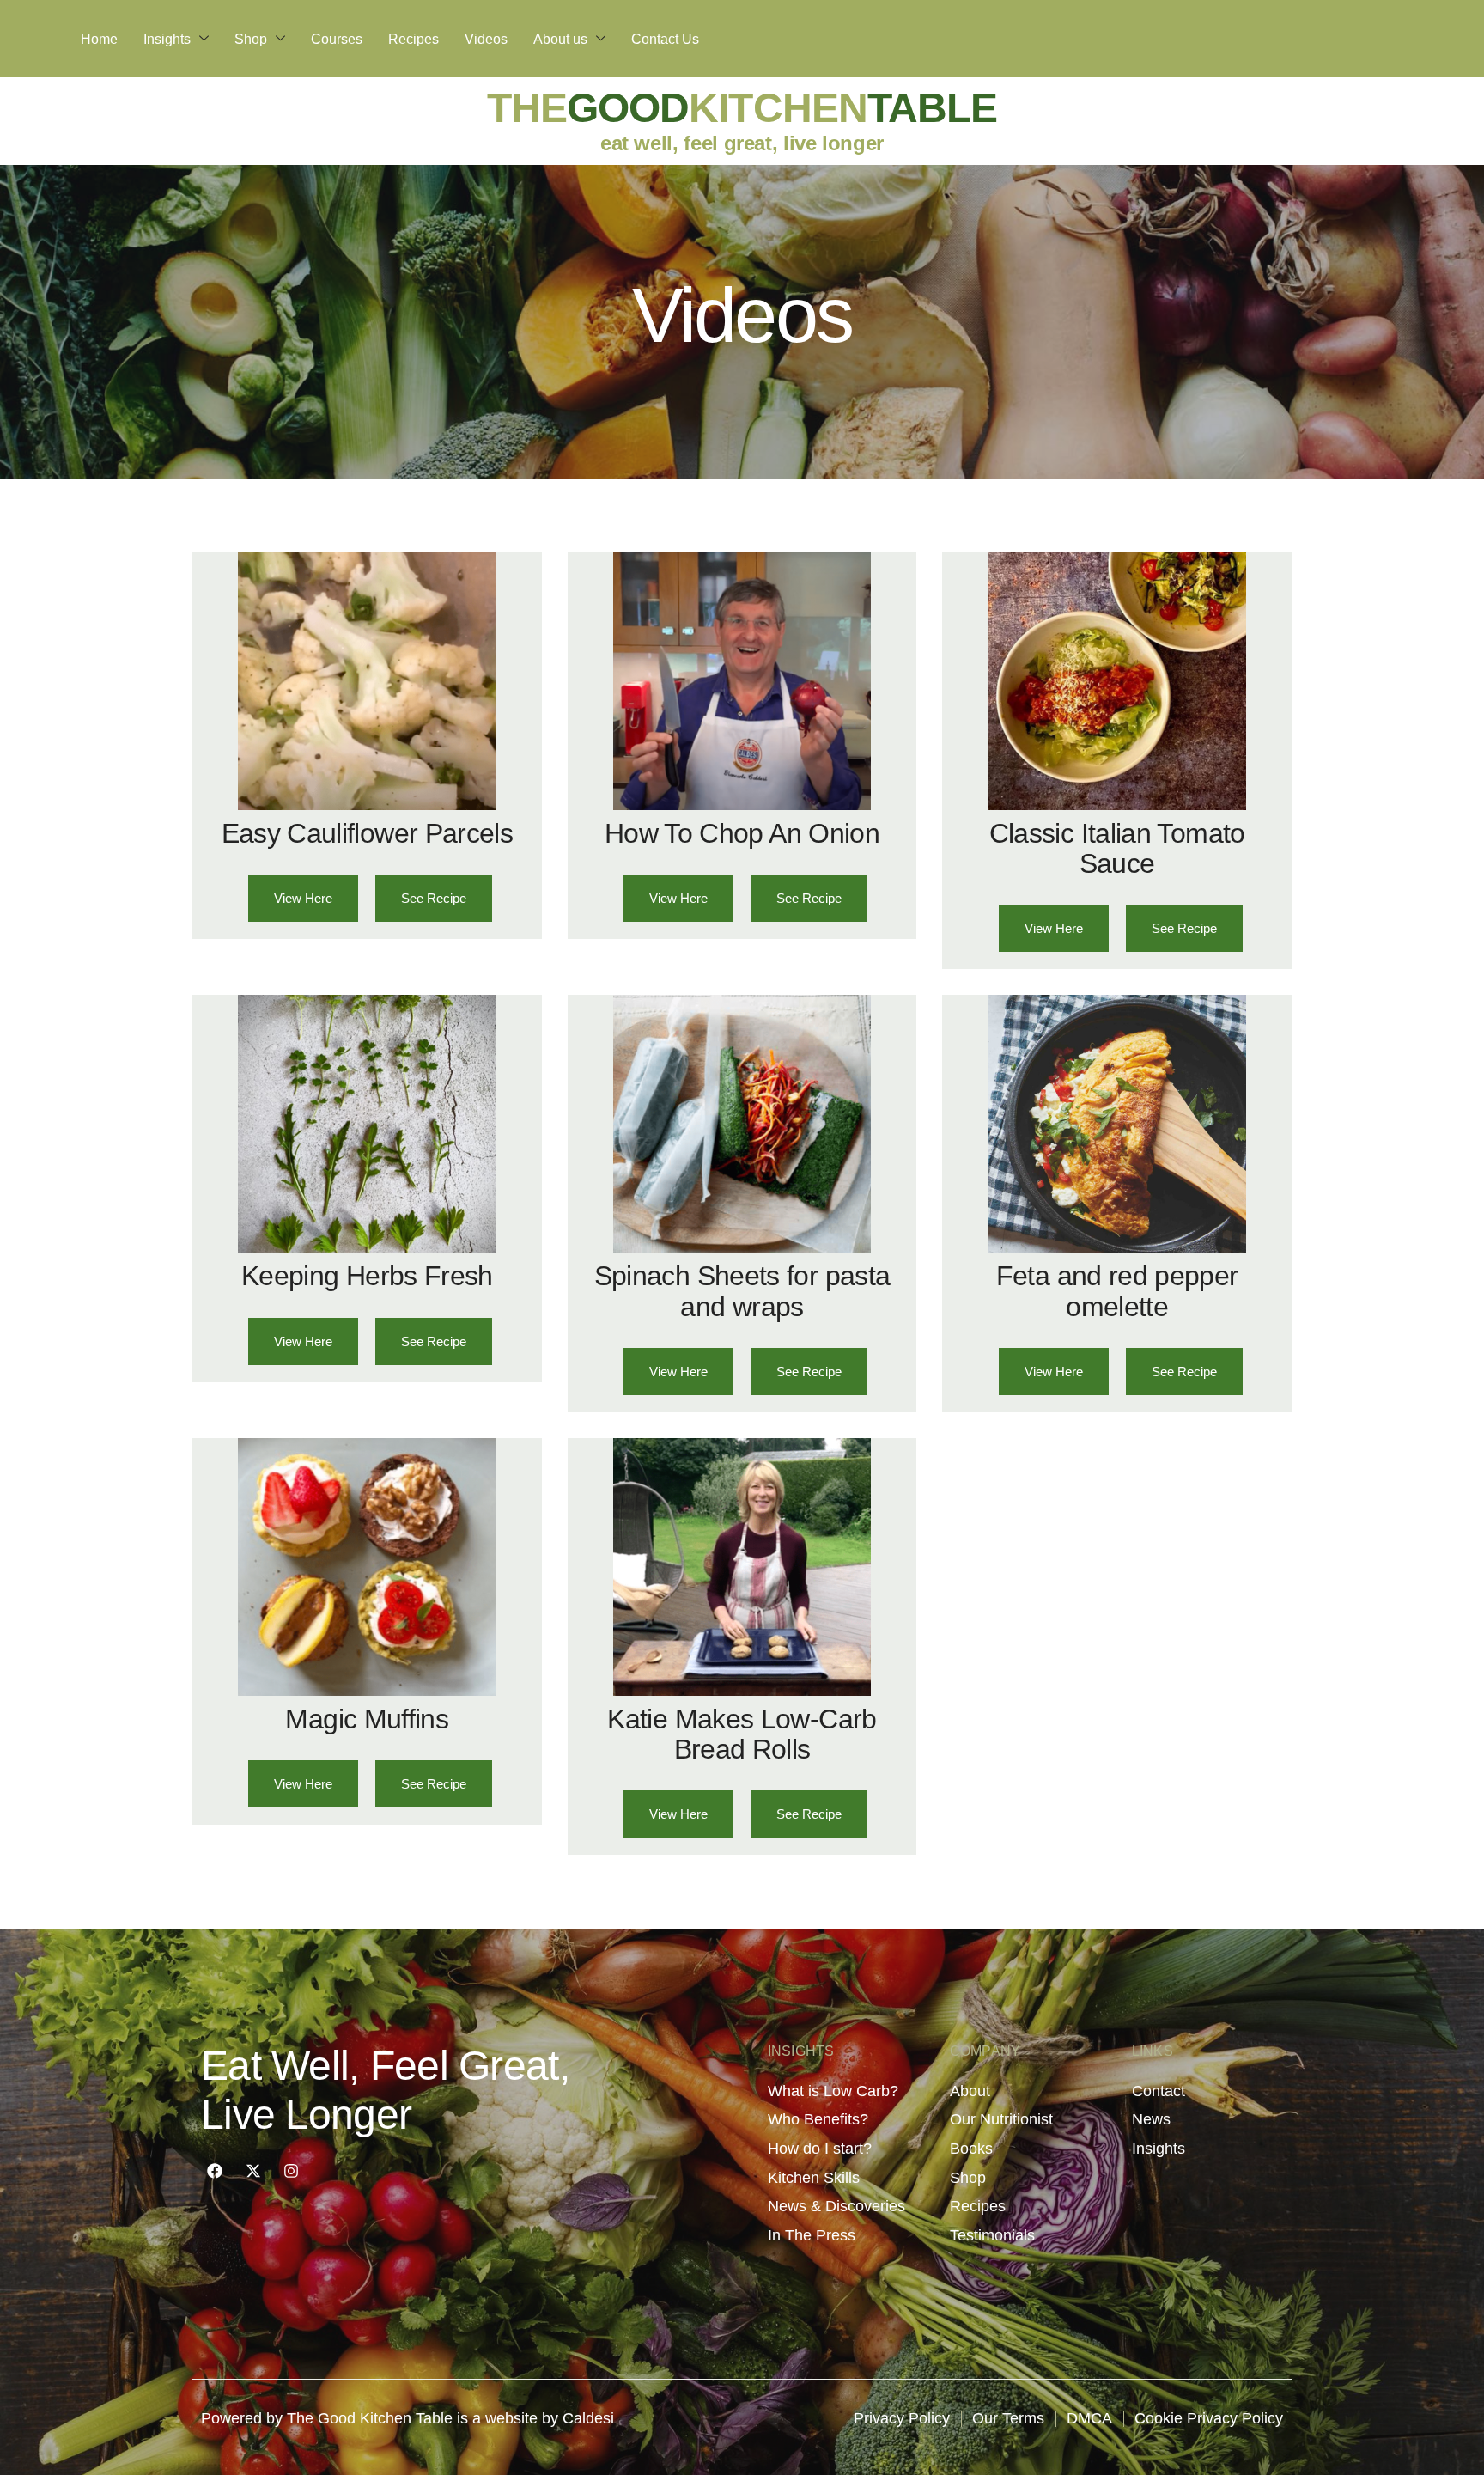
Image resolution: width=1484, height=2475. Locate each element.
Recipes (414, 39)
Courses (337, 39)
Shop (251, 39)
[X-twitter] (252, 2171)
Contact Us (665, 39)
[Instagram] (291, 2171)
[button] (434, 898)
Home (99, 39)
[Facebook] (215, 2171)
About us (560, 39)
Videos (486, 39)
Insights (167, 39)
